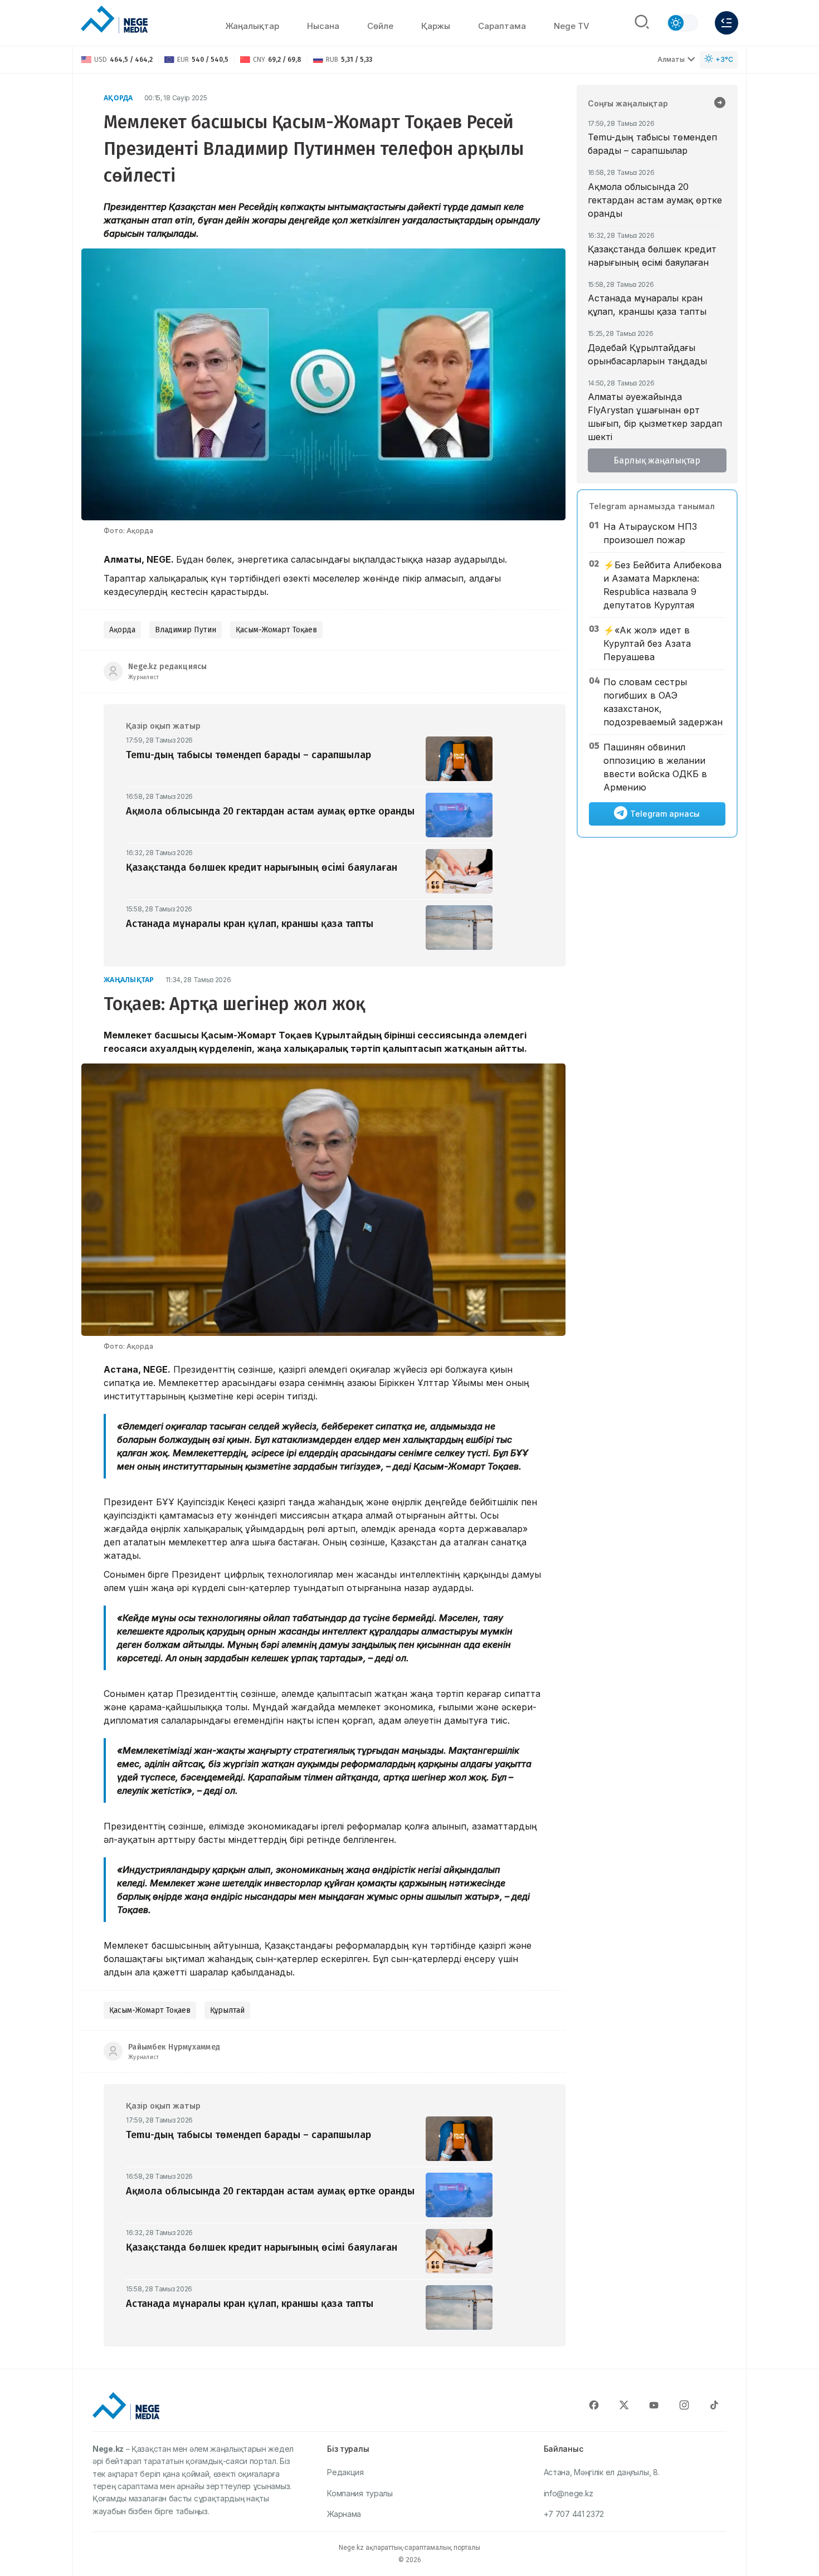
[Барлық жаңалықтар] (720, 104)
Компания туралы (360, 2493)
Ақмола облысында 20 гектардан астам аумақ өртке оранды (655, 200)
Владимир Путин (186, 630)
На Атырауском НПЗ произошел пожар (650, 533)
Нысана (323, 26)
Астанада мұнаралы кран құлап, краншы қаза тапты (647, 305)
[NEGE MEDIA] (114, 20)
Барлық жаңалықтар (657, 460)
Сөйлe (380, 26)
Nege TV (572, 26)
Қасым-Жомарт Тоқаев (276, 630)
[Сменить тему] (682, 23)
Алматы (671, 59)
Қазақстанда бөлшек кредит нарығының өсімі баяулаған (652, 256)
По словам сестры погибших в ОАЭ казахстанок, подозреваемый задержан (663, 702)
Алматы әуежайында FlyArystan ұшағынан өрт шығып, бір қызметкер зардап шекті (655, 417)
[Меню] (727, 23)
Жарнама (344, 2514)
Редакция (345, 2472)
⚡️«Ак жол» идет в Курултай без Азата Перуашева (647, 643)
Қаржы (436, 26)
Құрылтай (227, 2010)
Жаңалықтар (252, 26)
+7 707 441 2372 (574, 2514)
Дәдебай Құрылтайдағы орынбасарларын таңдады (647, 354)
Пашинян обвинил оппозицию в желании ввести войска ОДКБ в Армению (655, 767)
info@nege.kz (569, 2493)
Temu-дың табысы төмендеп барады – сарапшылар (652, 144)
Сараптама (502, 26)
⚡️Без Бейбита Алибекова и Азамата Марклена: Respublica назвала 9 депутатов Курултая (662, 585)
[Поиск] (642, 23)
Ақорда (118, 98)
